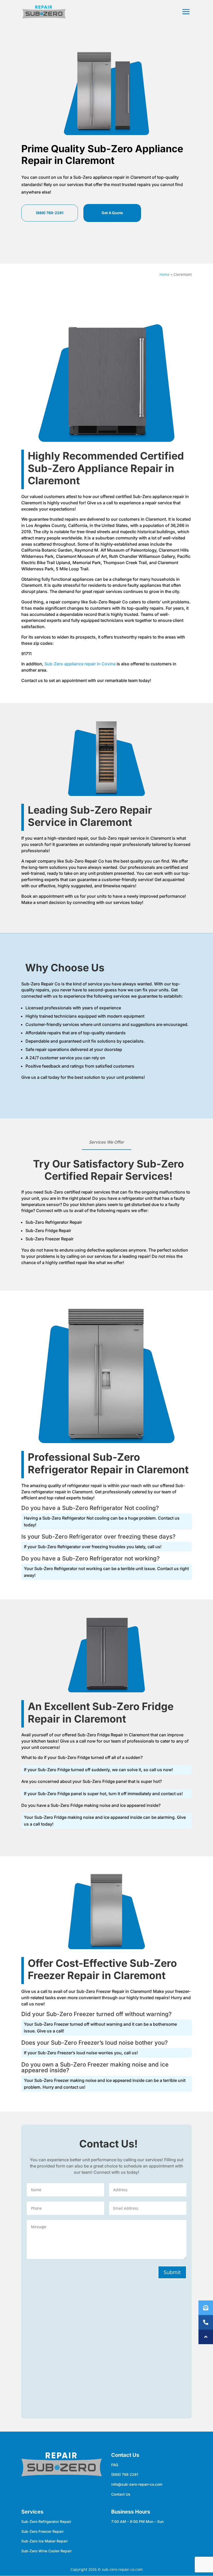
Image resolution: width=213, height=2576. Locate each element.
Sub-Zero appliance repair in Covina (80, 664)
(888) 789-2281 (50, 213)
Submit (172, 2272)
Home (165, 274)
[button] (206, 2337)
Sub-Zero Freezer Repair (42, 2531)
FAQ (115, 2465)
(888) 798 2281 (125, 2474)
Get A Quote (112, 213)
